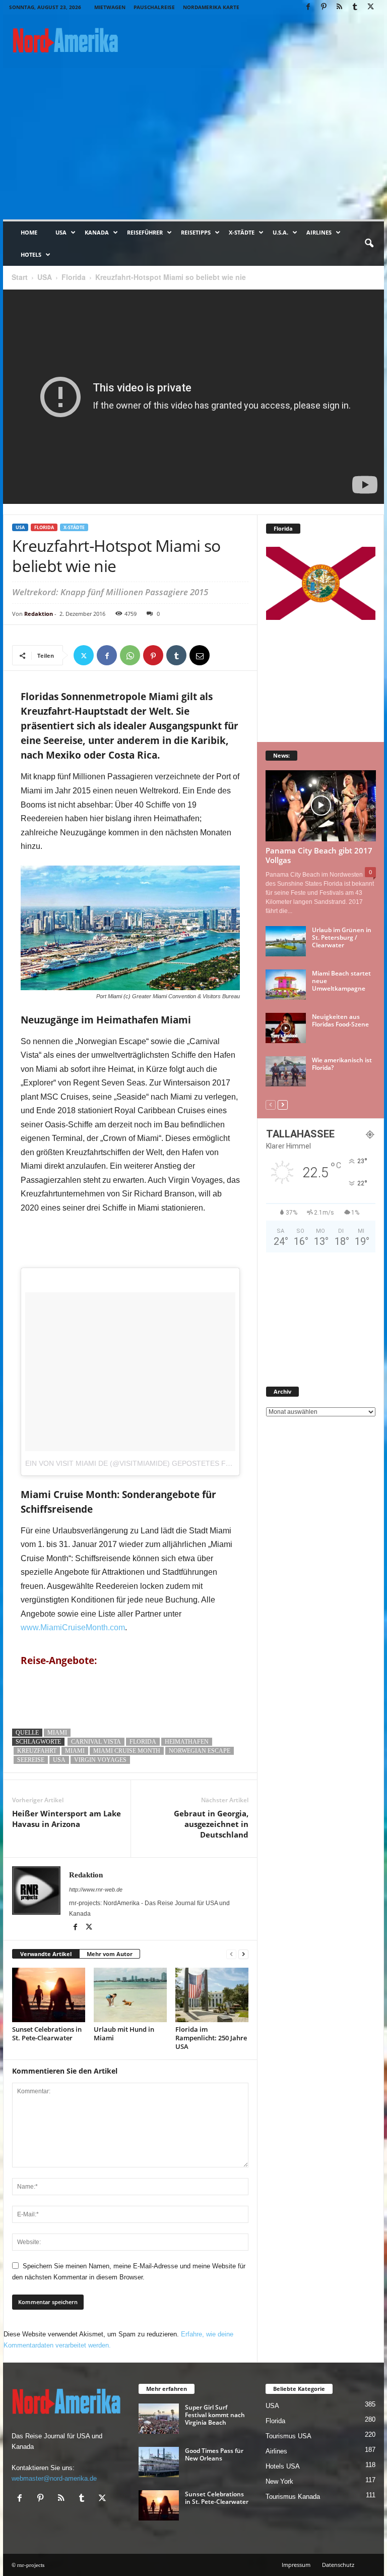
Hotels (31, 254)
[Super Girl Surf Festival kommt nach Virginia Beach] (159, 2419)
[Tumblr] (355, 7)
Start (20, 277)
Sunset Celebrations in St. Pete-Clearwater (47, 2034)
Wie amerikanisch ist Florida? (342, 1064)
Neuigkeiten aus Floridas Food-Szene (340, 1020)
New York (279, 2481)
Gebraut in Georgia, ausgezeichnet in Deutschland (211, 1824)
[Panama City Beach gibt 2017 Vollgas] (321, 806)
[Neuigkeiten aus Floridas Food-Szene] (286, 1028)
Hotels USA (283, 2466)
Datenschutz (338, 2565)
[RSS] (339, 7)
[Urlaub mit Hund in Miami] (130, 1995)
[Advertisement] (193, 144)
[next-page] (243, 1954)
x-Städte (242, 232)
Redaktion (39, 614)
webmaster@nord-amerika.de (54, 2478)
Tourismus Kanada (293, 2497)
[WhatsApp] (130, 655)
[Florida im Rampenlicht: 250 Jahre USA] (212, 1995)
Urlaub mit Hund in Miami (124, 2034)
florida (143, 1742)
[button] (369, 244)
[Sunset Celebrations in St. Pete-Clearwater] (49, 1995)
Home (29, 232)
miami (75, 1751)
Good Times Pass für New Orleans (214, 2454)
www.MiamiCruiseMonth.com (73, 1627)
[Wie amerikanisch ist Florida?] (286, 1071)
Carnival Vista (96, 1742)
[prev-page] (231, 1954)
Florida (74, 277)
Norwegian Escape (200, 1751)
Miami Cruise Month (127, 1751)
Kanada (97, 232)
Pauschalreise (154, 7)
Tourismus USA (288, 2436)
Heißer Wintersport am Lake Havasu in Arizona (67, 1819)
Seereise (31, 1760)
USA (61, 232)
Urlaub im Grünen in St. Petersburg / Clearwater (342, 937)
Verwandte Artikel (46, 1954)
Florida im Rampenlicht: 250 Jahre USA (211, 2038)
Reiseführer (145, 232)
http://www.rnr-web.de (96, 1890)
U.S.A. (280, 232)
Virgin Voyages (100, 1760)
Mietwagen (110, 7)
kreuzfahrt (37, 1751)
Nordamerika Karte (211, 7)
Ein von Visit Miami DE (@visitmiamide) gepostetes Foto (133, 1463)
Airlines (319, 232)
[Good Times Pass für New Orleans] (159, 2462)
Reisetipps (196, 232)
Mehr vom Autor (110, 1954)
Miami (57, 1733)
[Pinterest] (324, 7)
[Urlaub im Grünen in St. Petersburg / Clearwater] (286, 941)
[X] (370, 7)
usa (59, 1760)
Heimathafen (187, 1742)
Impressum (296, 2565)
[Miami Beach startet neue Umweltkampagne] (286, 985)
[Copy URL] (223, 655)
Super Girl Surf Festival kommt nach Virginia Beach (215, 2415)
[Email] (200, 655)
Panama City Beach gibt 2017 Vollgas (319, 855)
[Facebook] (308, 7)
